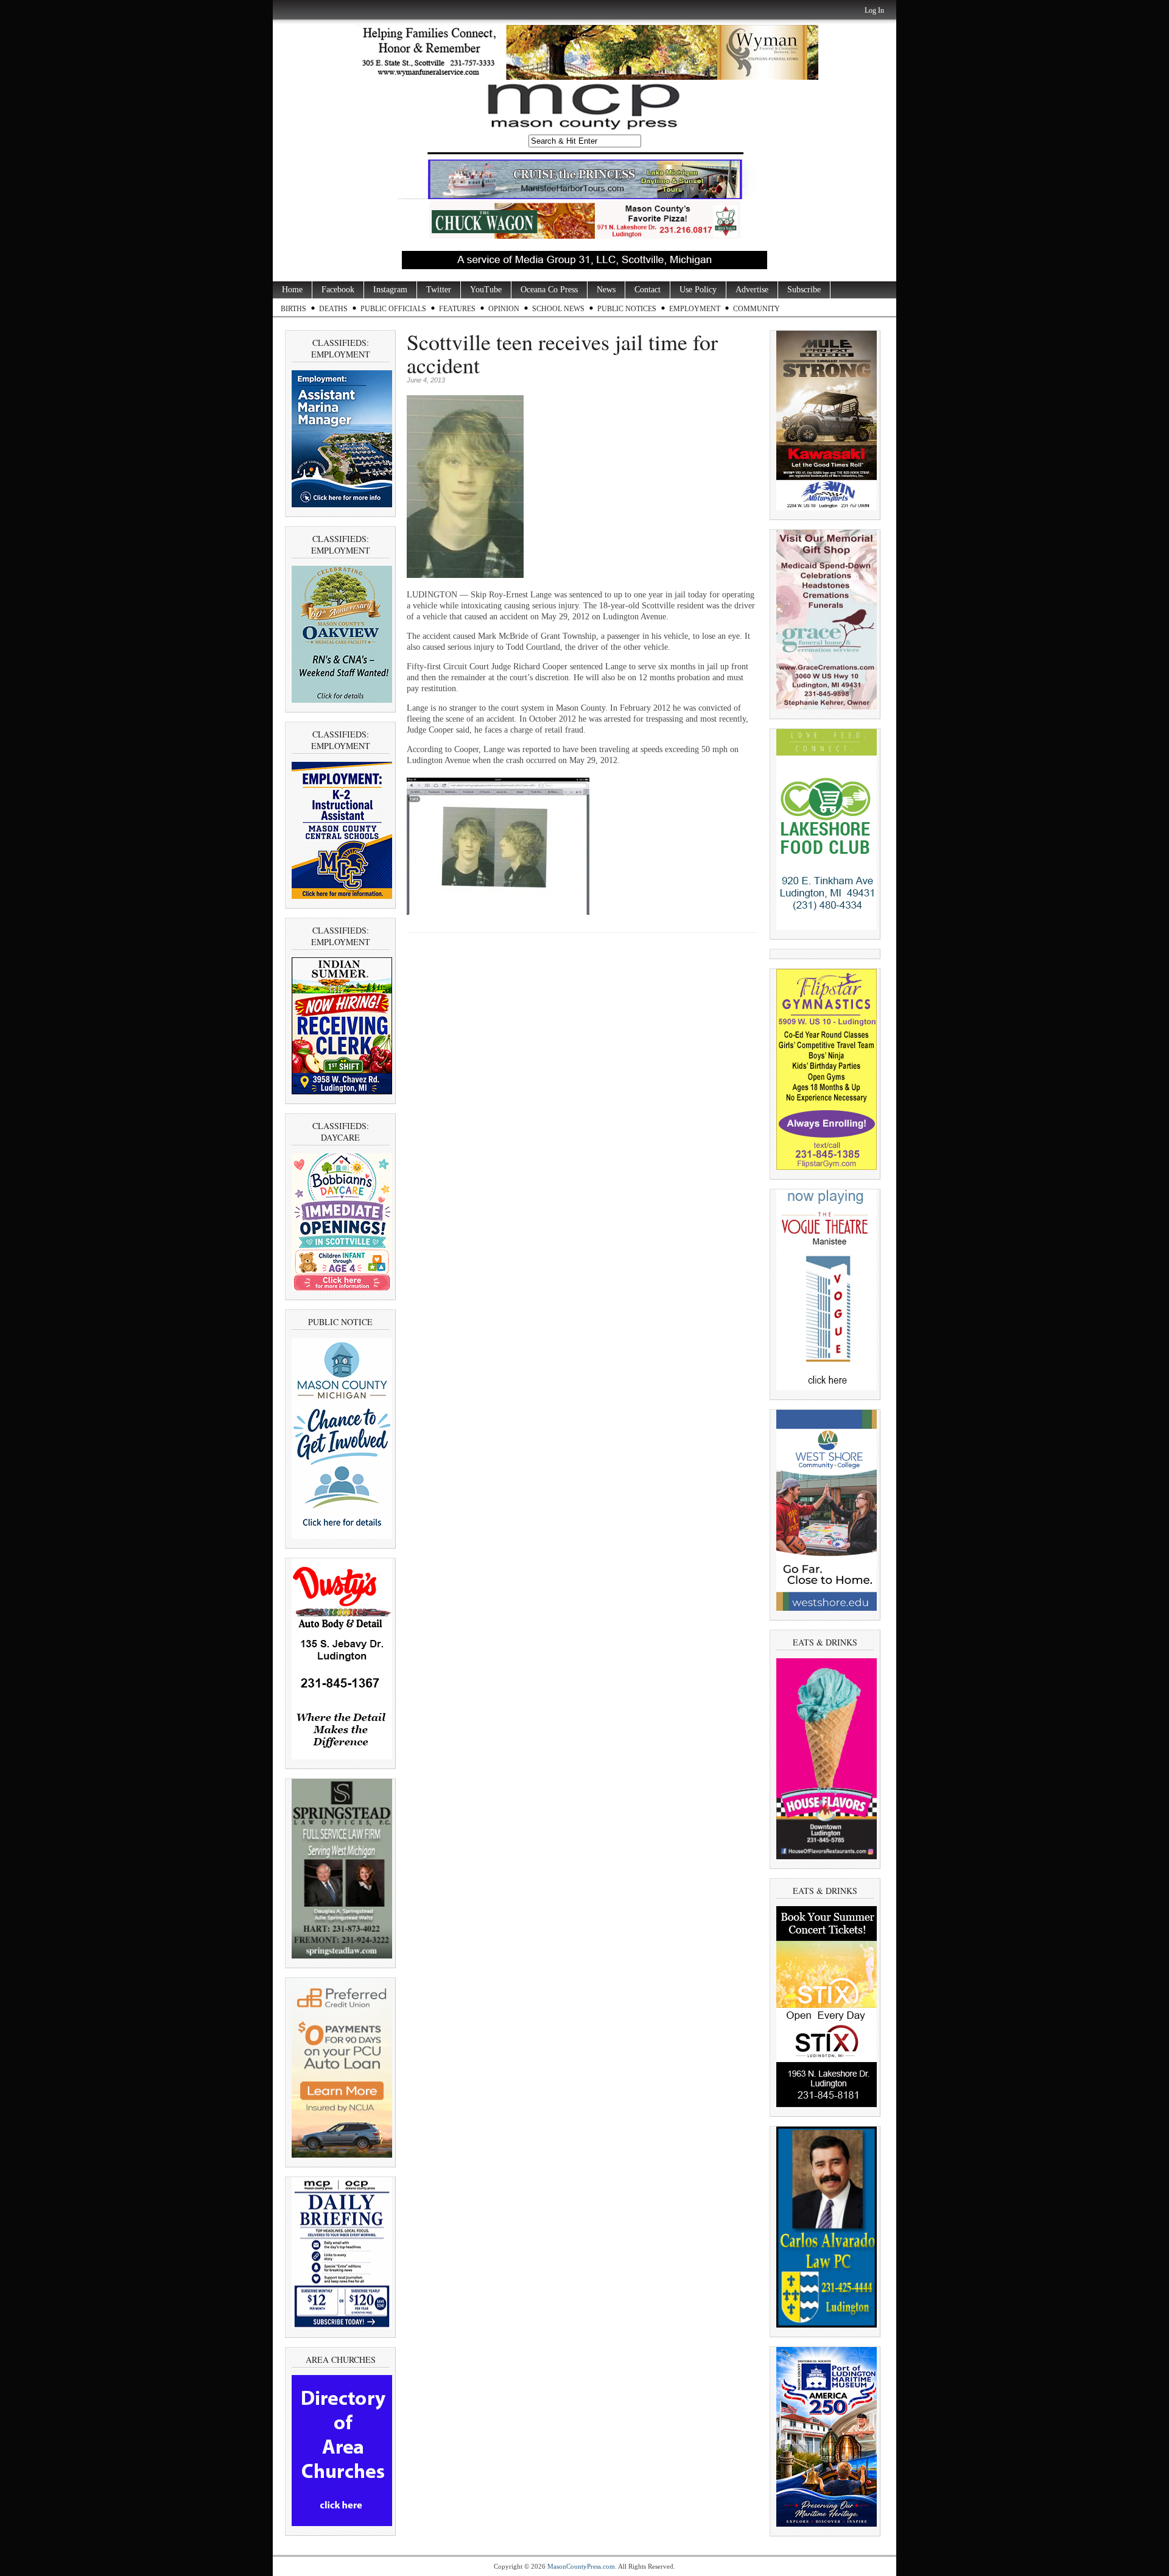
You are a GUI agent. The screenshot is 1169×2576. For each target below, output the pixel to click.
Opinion (504, 309)
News (606, 290)
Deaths (333, 309)
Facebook (338, 290)
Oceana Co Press (549, 290)
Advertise (752, 290)
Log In (874, 10)
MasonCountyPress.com (581, 2566)
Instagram (390, 290)
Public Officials (393, 309)
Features (457, 309)
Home (292, 290)
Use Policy (698, 290)
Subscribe (804, 290)
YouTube (486, 290)
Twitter (439, 290)
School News (558, 309)
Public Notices (627, 309)
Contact (648, 290)
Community (757, 309)
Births (293, 309)
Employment (695, 309)
